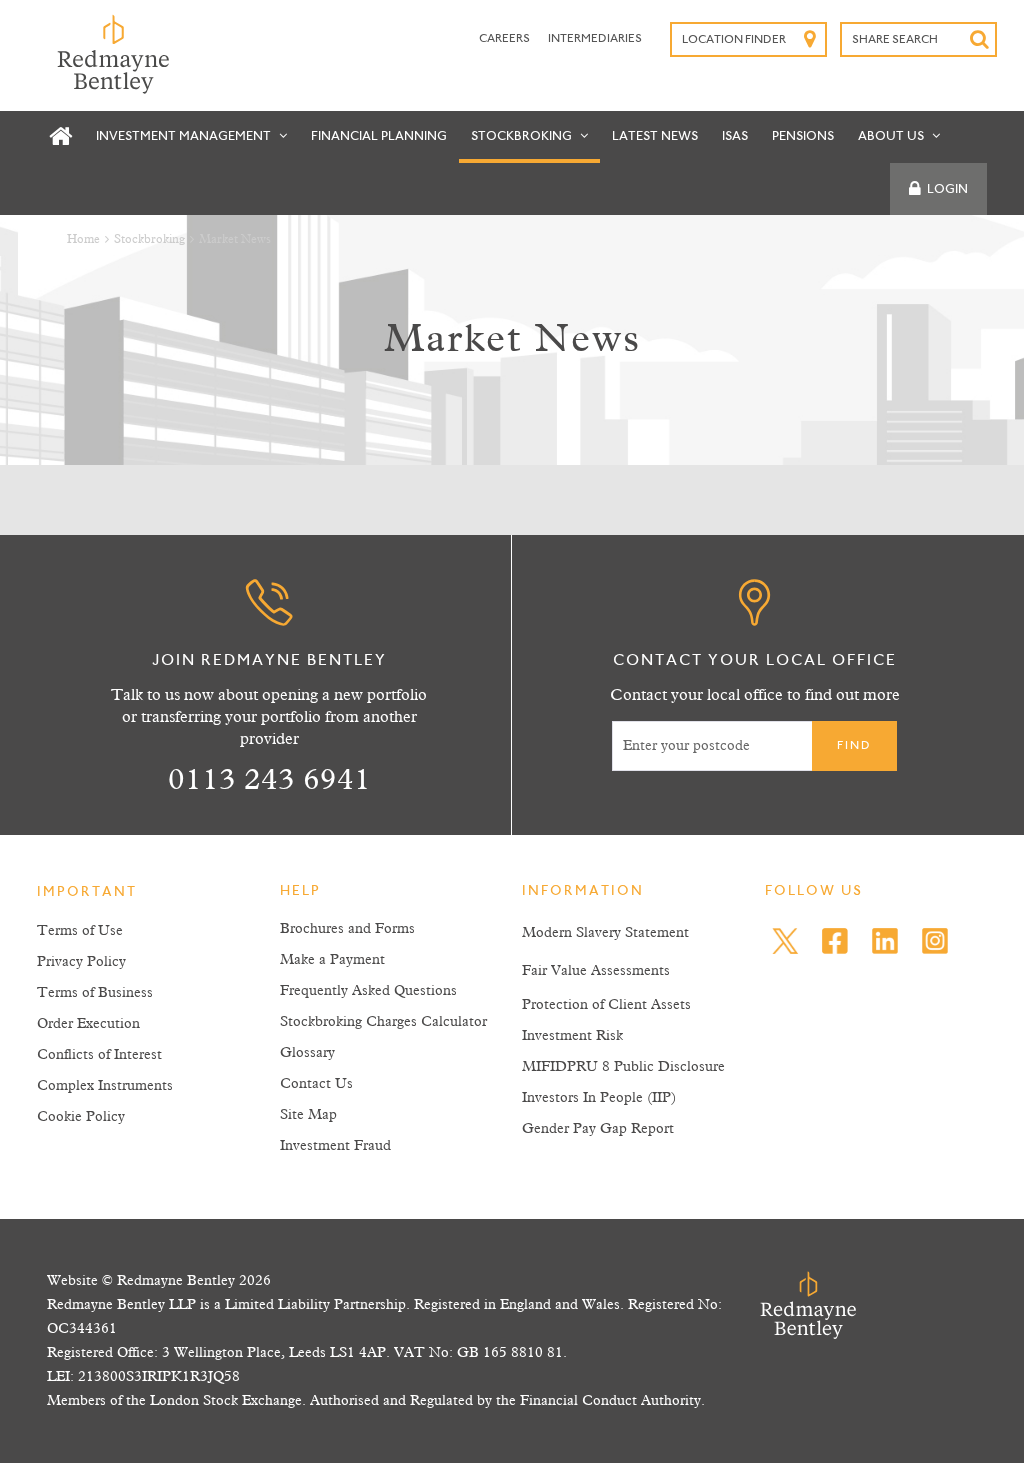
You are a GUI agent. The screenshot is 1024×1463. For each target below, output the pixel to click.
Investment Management (185, 136)
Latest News (655, 136)
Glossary (307, 1053)
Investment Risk (572, 1036)
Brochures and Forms (347, 929)
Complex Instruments (105, 1086)
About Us (892, 136)
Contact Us (316, 1084)
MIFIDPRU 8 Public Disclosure (623, 1067)
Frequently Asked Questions (368, 991)
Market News (235, 240)
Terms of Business (95, 993)
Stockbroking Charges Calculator (383, 1022)
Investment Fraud (335, 1146)
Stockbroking (523, 136)
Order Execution (88, 1024)
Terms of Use (80, 931)
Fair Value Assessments (596, 971)
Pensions (803, 136)
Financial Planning (379, 136)
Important (87, 893)
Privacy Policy (81, 962)
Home (83, 240)
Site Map (308, 1115)
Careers (505, 39)
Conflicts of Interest (99, 1055)
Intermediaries (595, 39)
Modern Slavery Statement (605, 933)
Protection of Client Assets (606, 1005)
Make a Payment (332, 960)
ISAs (735, 136)
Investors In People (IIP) (599, 1098)
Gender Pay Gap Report (598, 1129)
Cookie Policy (81, 1117)
